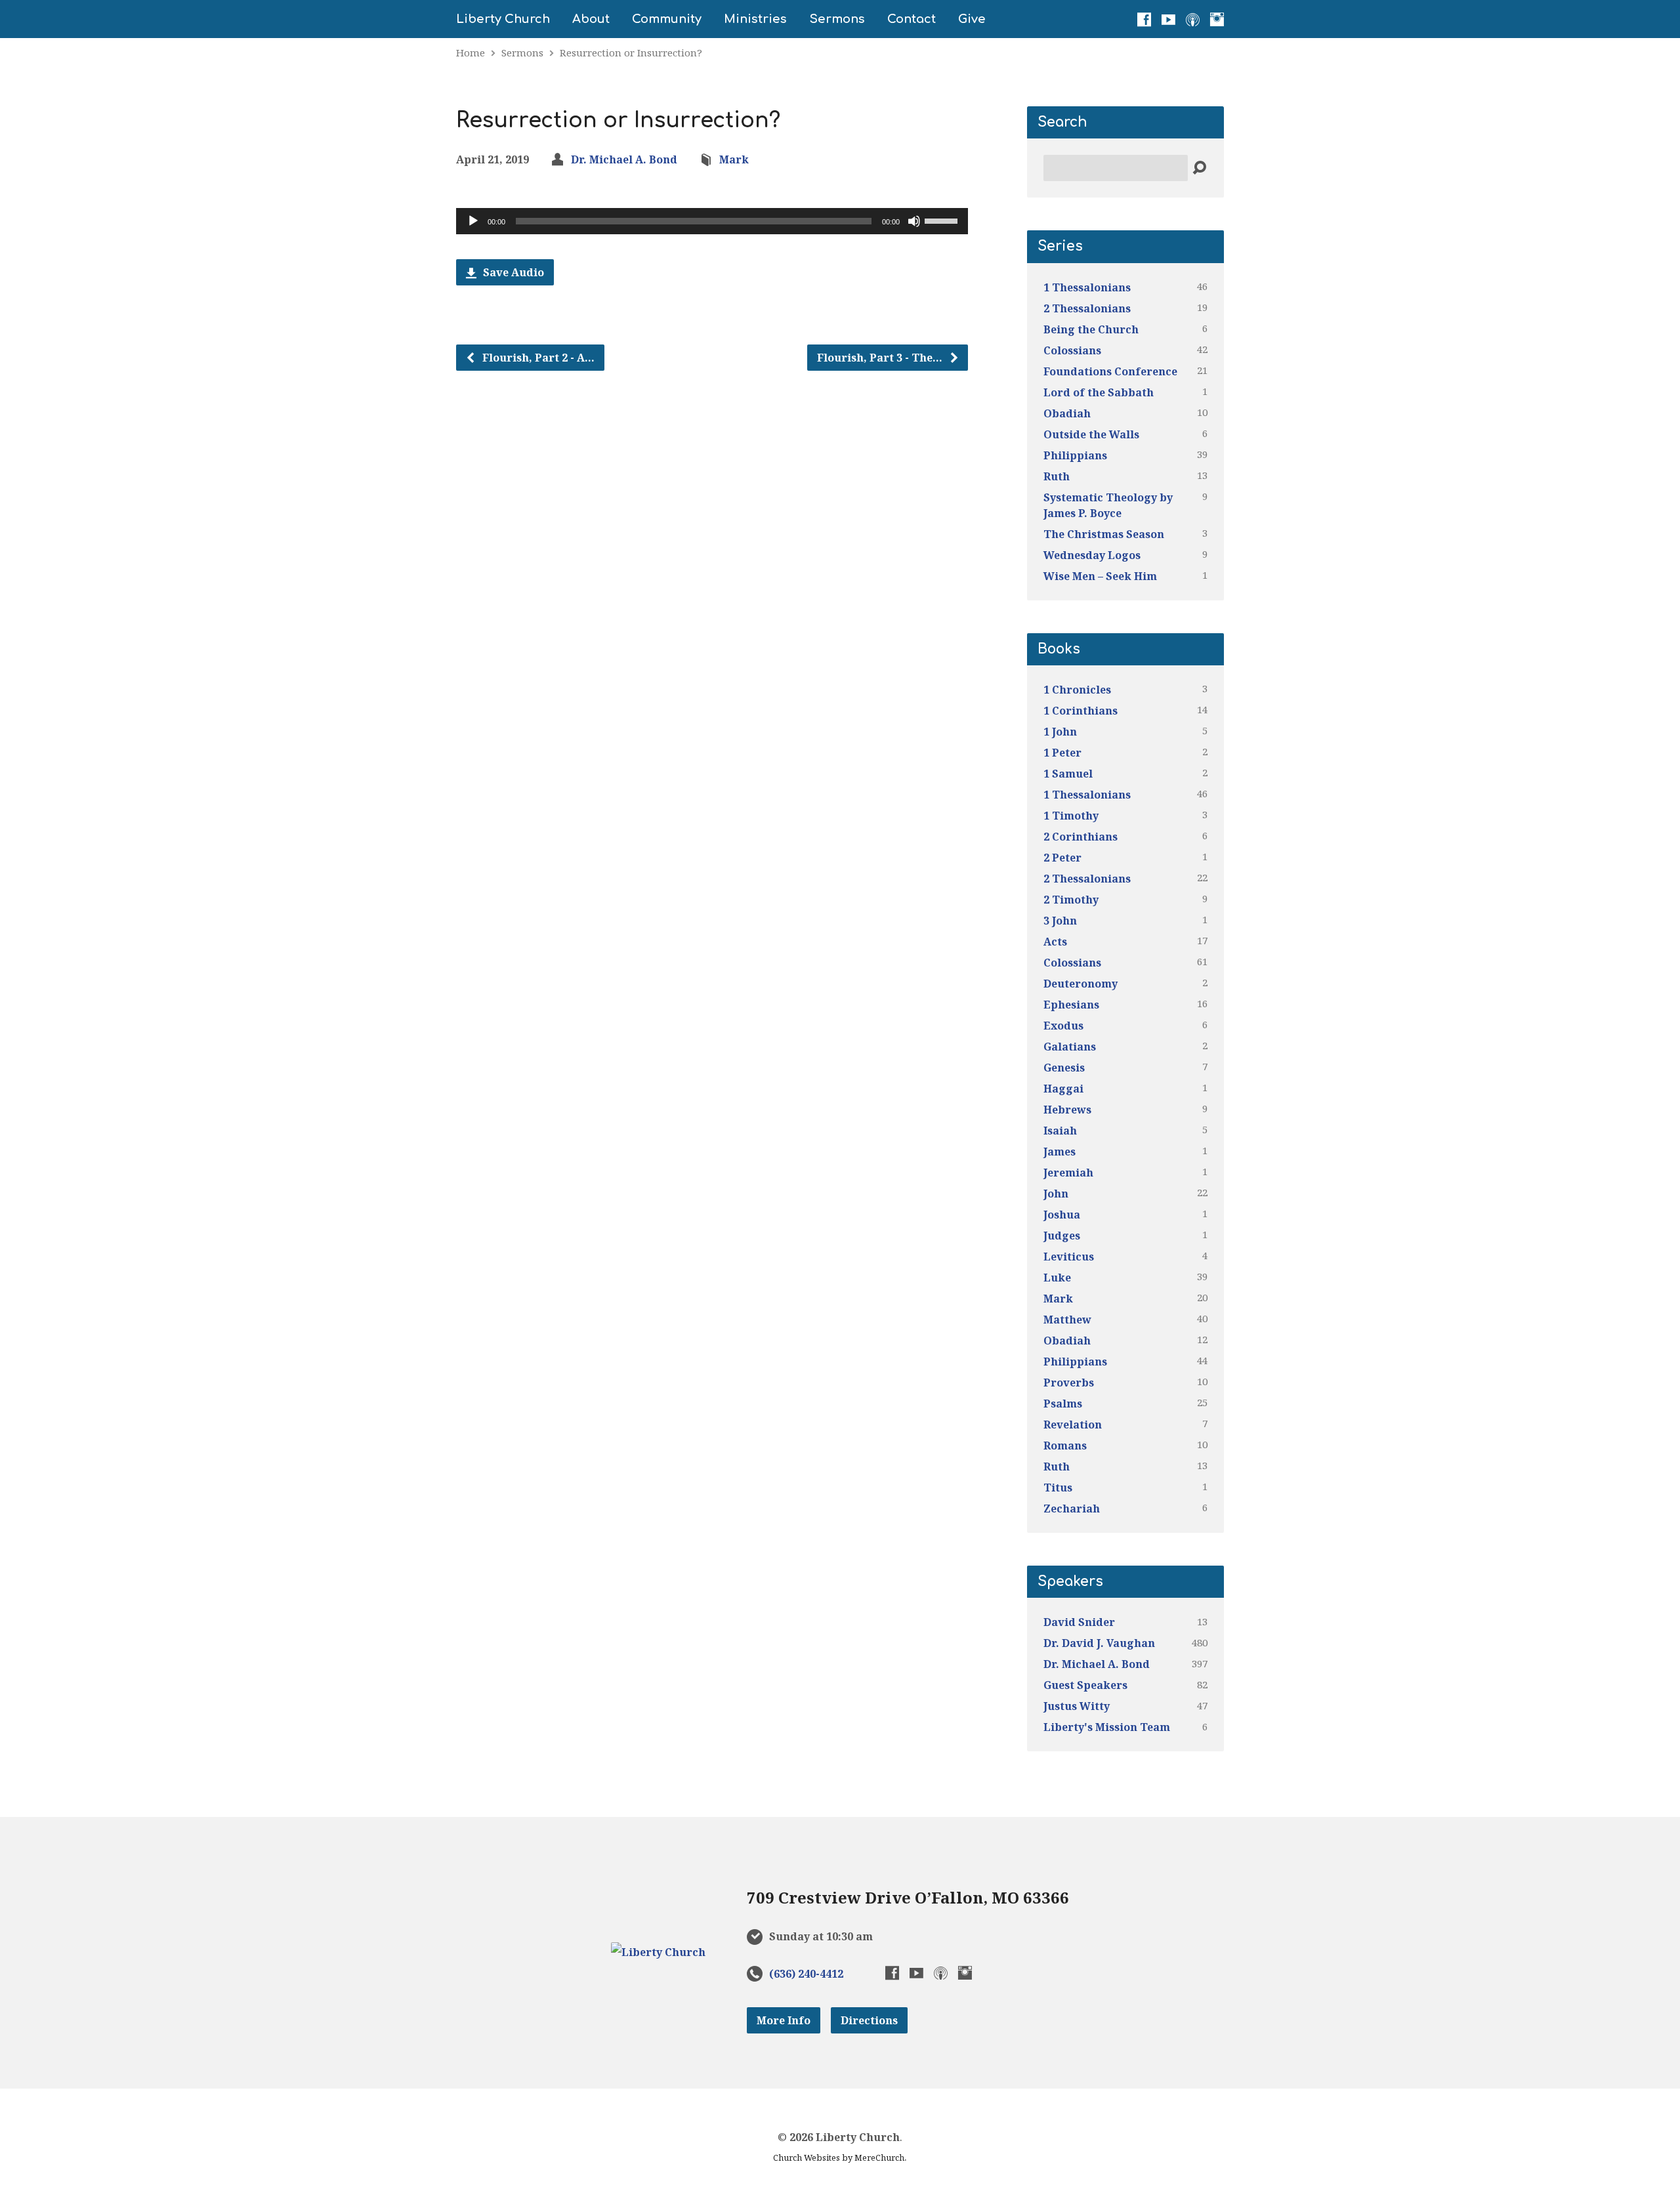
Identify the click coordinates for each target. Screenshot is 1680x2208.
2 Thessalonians (1087, 308)
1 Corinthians (1081, 711)
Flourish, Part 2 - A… (537, 358)
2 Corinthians (1081, 837)
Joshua (1062, 1215)
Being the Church (1091, 329)
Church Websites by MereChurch (839, 2157)
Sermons (837, 19)
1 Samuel (1068, 774)
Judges (1062, 1236)
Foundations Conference (1110, 371)
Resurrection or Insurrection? (631, 52)
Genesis (1064, 1068)
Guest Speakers (1085, 1685)
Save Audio (512, 272)
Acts (1055, 942)
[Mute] (914, 221)
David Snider (1079, 1622)
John (1056, 1194)
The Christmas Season (1104, 534)
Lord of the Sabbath (1099, 392)
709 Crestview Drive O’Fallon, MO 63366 (908, 1897)
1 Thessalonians (1087, 287)
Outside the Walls (1091, 434)
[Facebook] (1144, 19)
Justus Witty (1077, 1706)
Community (667, 19)
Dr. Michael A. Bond (624, 159)
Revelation (1073, 1425)
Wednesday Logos (1092, 555)
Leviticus (1069, 1257)
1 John (1060, 732)
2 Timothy (1071, 900)
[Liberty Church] (658, 1952)
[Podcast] (1193, 19)
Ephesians (1071, 1005)
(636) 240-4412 (806, 1974)
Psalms (1063, 1404)
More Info (784, 2020)
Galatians (1070, 1047)
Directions (869, 2020)
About (591, 19)
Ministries (755, 19)
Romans (1065, 1446)
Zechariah (1072, 1509)
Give (972, 19)
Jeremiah (1068, 1173)
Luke (1057, 1278)
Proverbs (1069, 1383)
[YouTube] (1168, 19)
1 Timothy (1071, 816)
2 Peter (1062, 858)
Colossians (1072, 350)
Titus (1058, 1488)
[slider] (943, 220)
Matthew (1067, 1320)
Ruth (1057, 476)
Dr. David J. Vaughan (1099, 1643)
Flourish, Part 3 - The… (881, 358)
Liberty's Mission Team (1107, 1727)
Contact (912, 19)
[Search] (1199, 168)
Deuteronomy (1081, 984)
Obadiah (1067, 413)
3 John (1060, 921)
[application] (712, 221)
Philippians (1075, 455)
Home (471, 52)
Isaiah (1060, 1131)
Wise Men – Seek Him (1100, 576)
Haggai (1063, 1089)
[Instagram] (1217, 19)
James (1060, 1152)
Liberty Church (503, 19)
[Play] (473, 221)
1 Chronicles (1077, 690)
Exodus (1063, 1026)
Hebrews (1067, 1110)
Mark (734, 159)
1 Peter (1062, 753)
